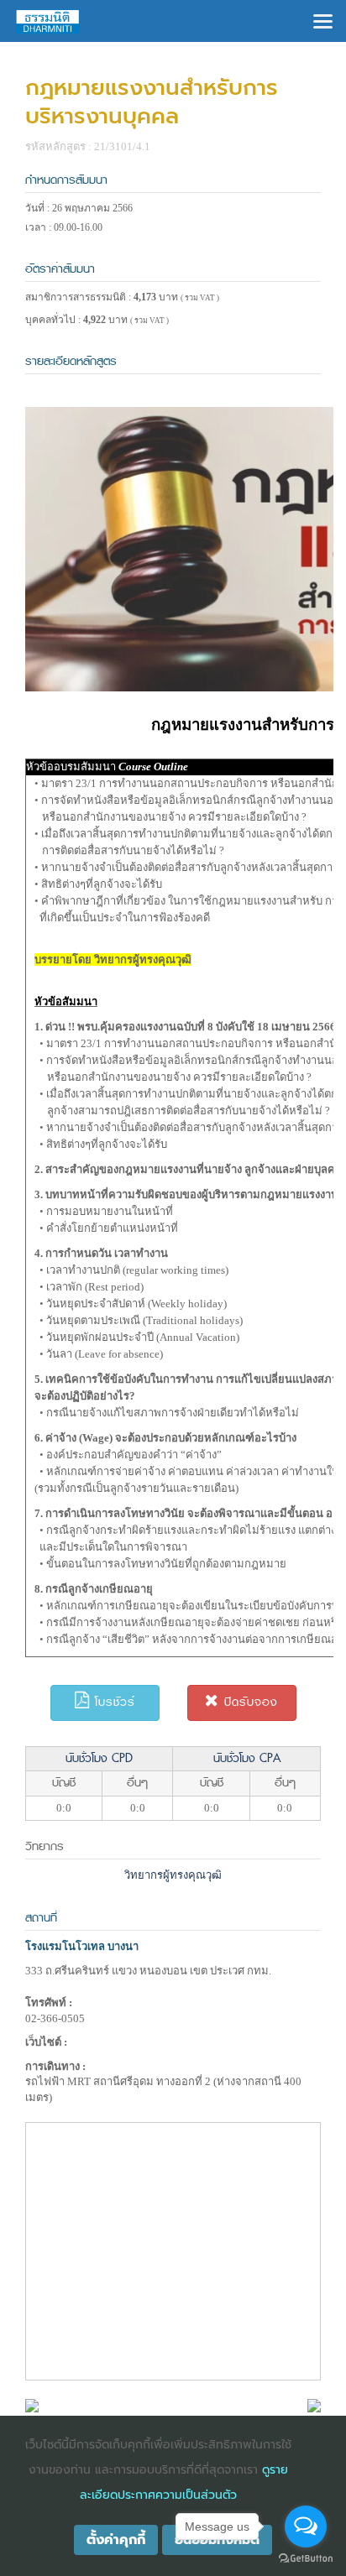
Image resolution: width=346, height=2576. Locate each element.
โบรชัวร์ (113, 1702)
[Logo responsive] (48, 21)
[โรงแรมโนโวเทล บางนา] (32, 2404)
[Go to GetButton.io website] (306, 2559)
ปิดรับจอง (249, 1702)
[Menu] (323, 20)
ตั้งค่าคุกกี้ (116, 2540)
